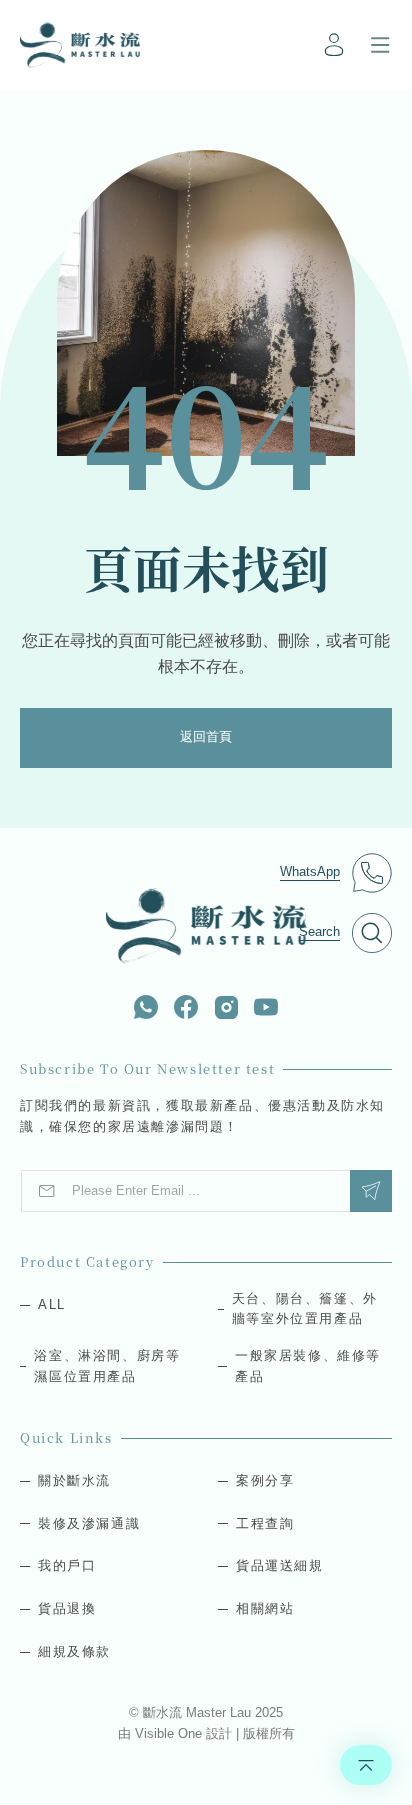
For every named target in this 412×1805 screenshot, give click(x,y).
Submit (371, 1191)
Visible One (170, 1733)
